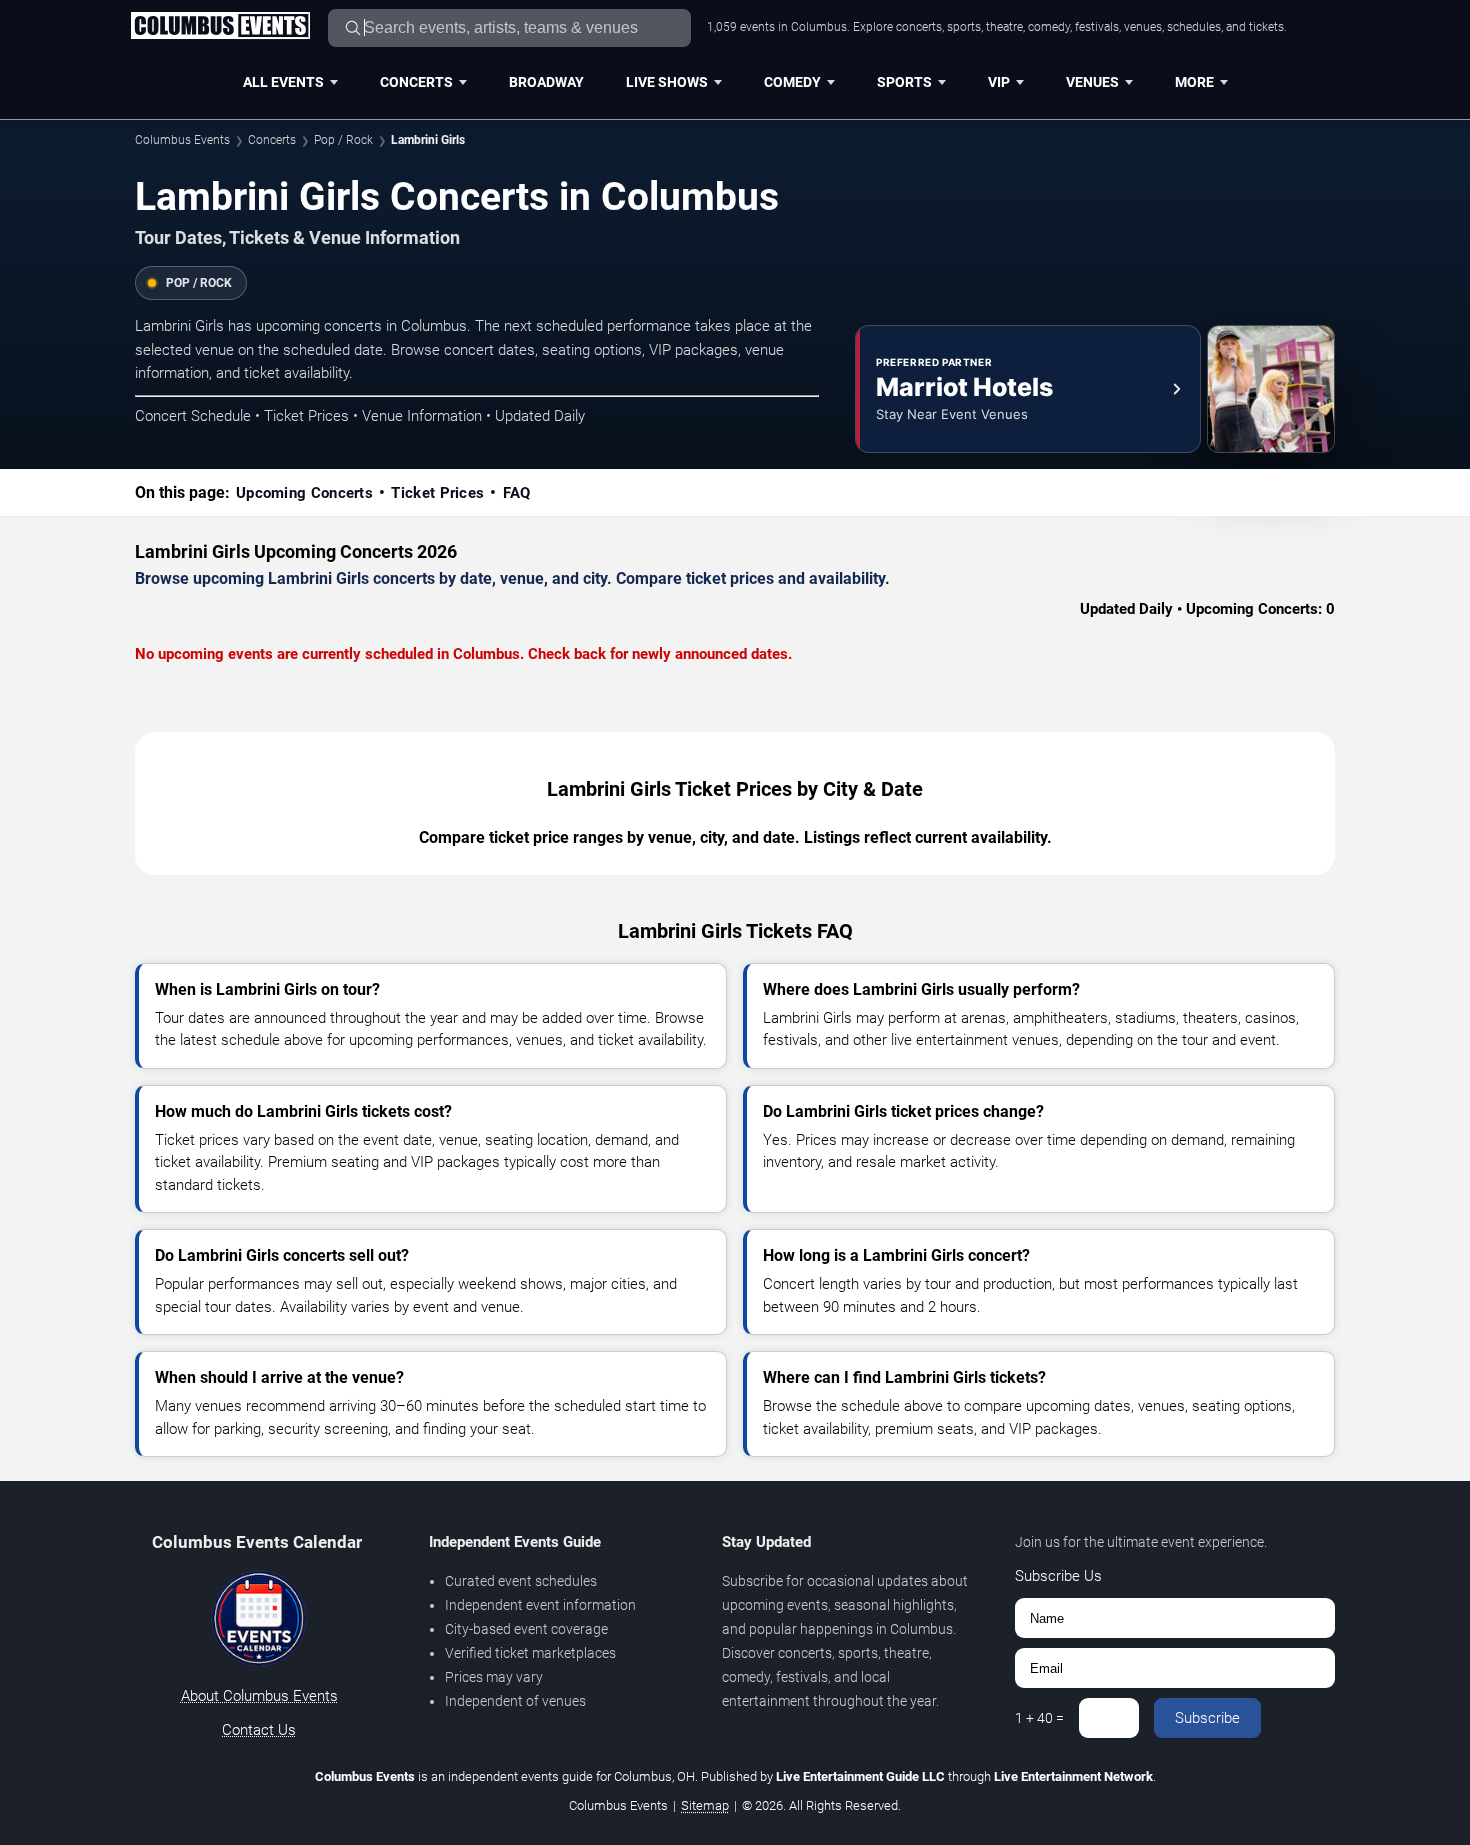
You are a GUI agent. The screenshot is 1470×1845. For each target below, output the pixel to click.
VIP (999, 82)
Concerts (416, 82)
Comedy (792, 82)
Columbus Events (182, 140)
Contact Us (259, 1730)
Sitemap (705, 1805)
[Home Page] (220, 27)
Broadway (546, 82)
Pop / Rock (343, 140)
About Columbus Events (259, 1696)
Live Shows (667, 82)
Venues (1092, 82)
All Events (283, 82)
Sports (904, 82)
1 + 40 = (1039, 1718)
